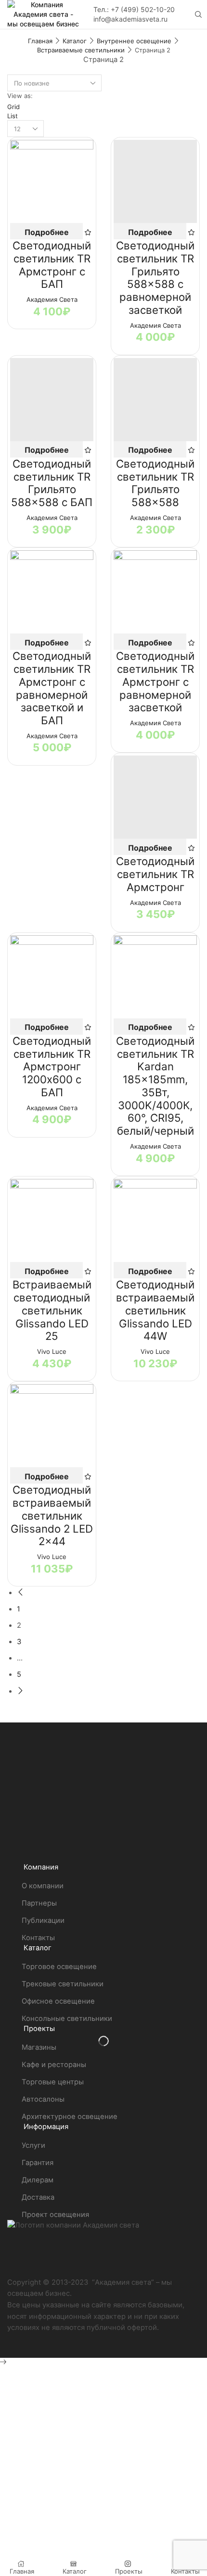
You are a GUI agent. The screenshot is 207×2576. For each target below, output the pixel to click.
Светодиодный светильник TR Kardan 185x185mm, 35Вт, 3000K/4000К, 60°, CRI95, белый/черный (155, 1086)
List (13, 116)
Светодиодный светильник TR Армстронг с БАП (52, 265)
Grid (13, 107)
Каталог (75, 41)
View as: (20, 96)
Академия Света (52, 299)
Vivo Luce (52, 1351)
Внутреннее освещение (134, 41)
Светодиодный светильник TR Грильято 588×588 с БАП (52, 483)
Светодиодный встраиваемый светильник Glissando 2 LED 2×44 (52, 1515)
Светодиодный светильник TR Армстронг (155, 874)
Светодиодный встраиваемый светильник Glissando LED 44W (155, 1310)
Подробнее (47, 232)
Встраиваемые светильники (81, 50)
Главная (40, 41)
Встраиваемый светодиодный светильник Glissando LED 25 (52, 1310)
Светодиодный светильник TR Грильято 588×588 (155, 483)
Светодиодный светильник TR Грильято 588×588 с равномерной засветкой (155, 278)
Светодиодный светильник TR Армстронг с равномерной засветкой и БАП (52, 688)
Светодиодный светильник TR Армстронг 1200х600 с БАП (52, 1066)
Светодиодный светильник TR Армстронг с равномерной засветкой (155, 681)
